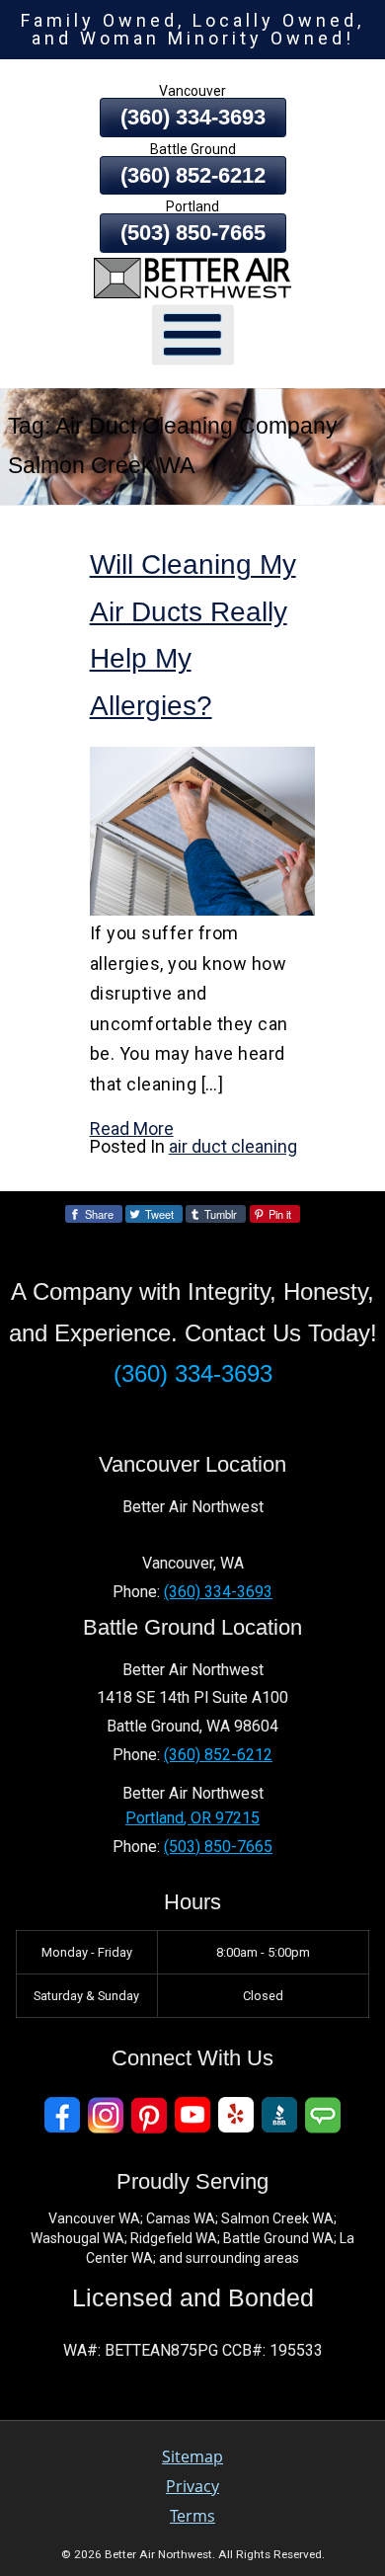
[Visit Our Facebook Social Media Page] (62, 2115)
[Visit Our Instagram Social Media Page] (106, 2115)
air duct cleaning (233, 1146)
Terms (192, 2516)
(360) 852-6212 (193, 175)
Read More (132, 1128)
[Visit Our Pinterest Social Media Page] (149, 2115)
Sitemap (192, 2456)
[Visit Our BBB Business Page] (279, 2115)
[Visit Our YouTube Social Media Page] (192, 2115)
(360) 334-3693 (193, 117)
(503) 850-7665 (193, 233)
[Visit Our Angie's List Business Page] (323, 2115)
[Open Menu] (193, 334)
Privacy (192, 2486)
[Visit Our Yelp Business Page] (236, 2115)
